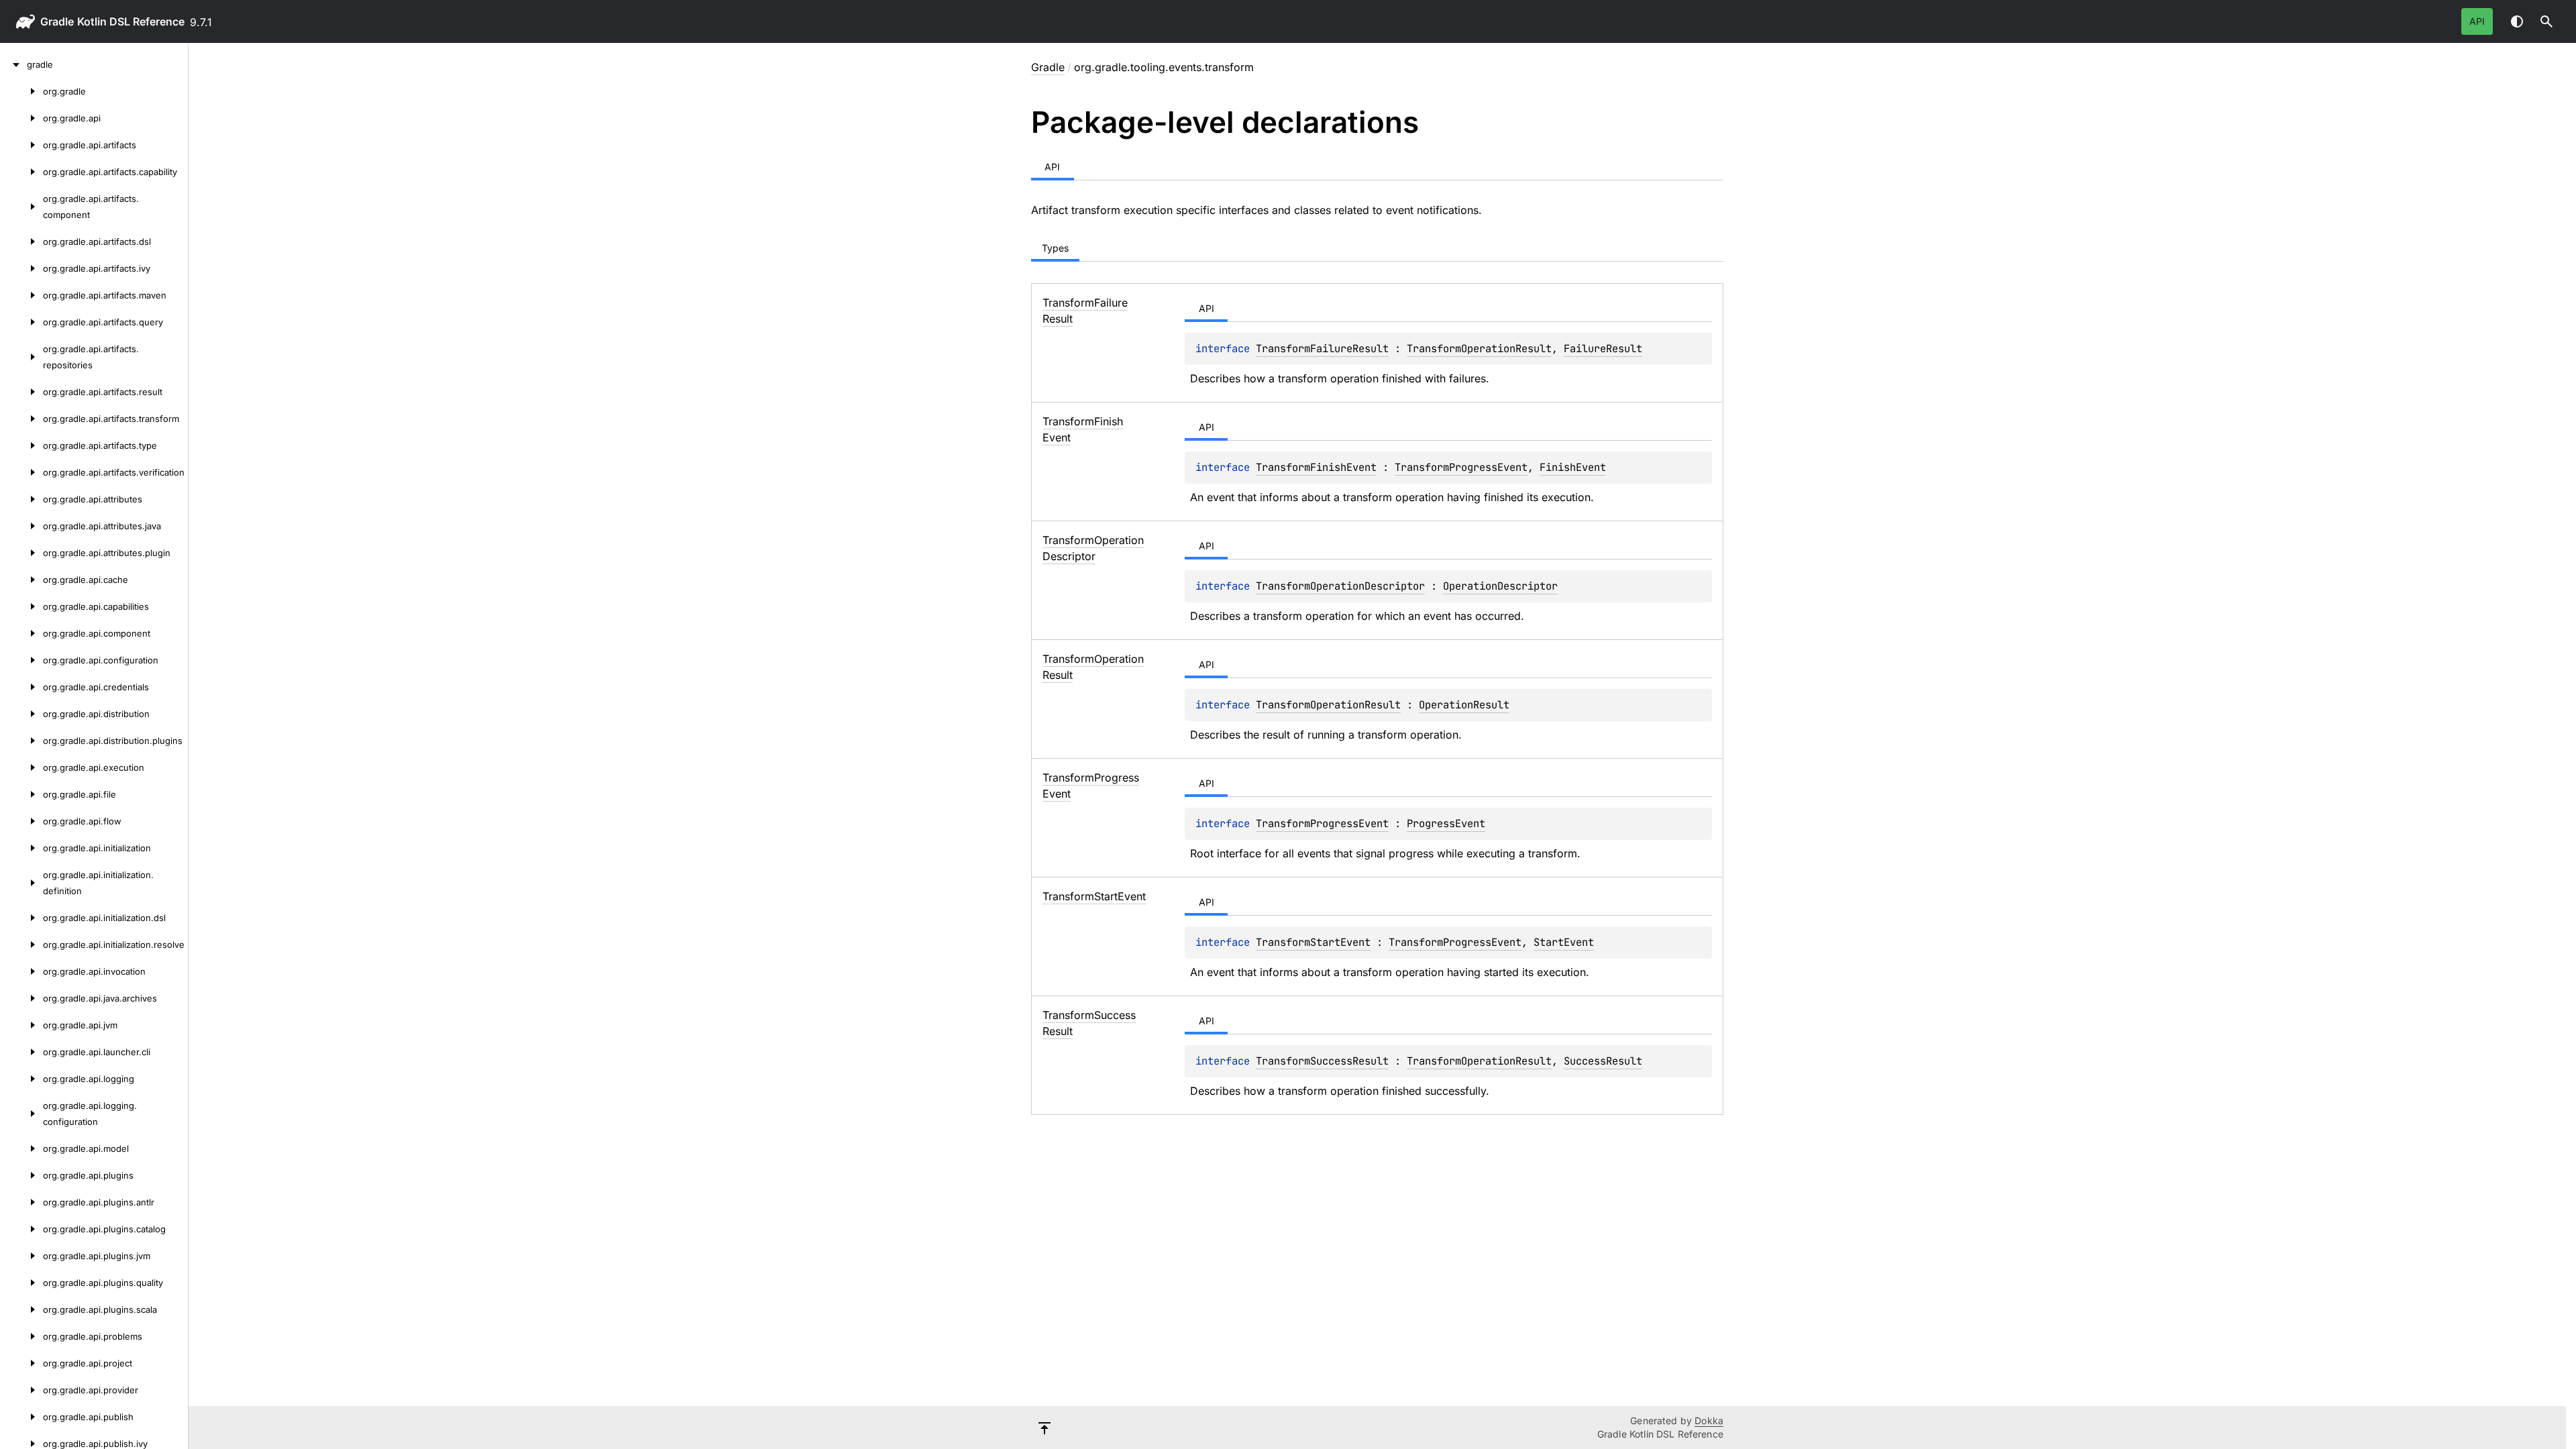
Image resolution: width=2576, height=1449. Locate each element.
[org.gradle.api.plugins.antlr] (21, 1202)
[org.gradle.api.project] (21, 1363)
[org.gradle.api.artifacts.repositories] (21, 357)
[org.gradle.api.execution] (21, 767)
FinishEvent (1573, 467)
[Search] (2546, 21)
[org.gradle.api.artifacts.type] (21, 445)
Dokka (1709, 1420)
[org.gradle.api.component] (21, 633)
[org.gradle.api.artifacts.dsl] (21, 241)
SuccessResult (1603, 1061)
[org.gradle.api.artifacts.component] (21, 207)
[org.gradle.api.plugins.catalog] (21, 1229)
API (2477, 21)
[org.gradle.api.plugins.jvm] (21, 1256)
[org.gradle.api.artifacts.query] (21, 322)
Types (1055, 248)
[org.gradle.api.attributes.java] (21, 526)
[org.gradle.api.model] (21, 1148)
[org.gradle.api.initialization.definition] (21, 883)
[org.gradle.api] (21, 118)
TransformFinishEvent (1316, 467)
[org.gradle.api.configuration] (21, 660)
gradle (57, 21)
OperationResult (1464, 705)
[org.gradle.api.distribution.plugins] (21, 741)
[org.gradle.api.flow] (21, 821)
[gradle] (13, 64)
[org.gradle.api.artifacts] (21, 145)
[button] (2546, 21)
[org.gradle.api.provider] (21, 1390)
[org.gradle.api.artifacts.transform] (21, 419)
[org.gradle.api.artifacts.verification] (21, 472)
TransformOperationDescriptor (1340, 586)
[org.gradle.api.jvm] (21, 1025)
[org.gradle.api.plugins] (21, 1175)
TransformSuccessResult (1322, 1061)
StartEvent (1564, 942)
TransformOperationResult (1479, 348)
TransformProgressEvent (1461, 467)
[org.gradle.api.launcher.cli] (21, 1052)
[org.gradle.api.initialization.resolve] (21, 945)
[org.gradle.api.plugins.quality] (21, 1283)
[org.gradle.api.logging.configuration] (21, 1114)
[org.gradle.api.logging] (21, 1079)
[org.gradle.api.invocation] (21, 971)
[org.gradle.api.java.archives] (21, 998)
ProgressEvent (1446, 823)
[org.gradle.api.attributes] (21, 499)
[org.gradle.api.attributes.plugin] (21, 553)
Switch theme (2517, 21)
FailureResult (1603, 348)
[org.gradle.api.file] (21, 794)
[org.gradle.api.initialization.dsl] (21, 918)
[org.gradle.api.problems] (21, 1336)
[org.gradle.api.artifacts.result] (21, 392)
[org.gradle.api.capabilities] (21, 606)
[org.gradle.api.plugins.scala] (21, 1309)
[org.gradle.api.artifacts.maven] (21, 295)
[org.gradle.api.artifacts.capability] (21, 172)
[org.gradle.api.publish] (21, 1417)
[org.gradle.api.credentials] (21, 687)
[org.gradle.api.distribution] (21, 714)
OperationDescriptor (1500, 586)
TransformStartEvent (1313, 942)
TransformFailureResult (1322, 348)
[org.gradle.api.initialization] (21, 848)
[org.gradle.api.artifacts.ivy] (21, 268)
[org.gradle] (21, 91)
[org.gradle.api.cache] (21, 580)
